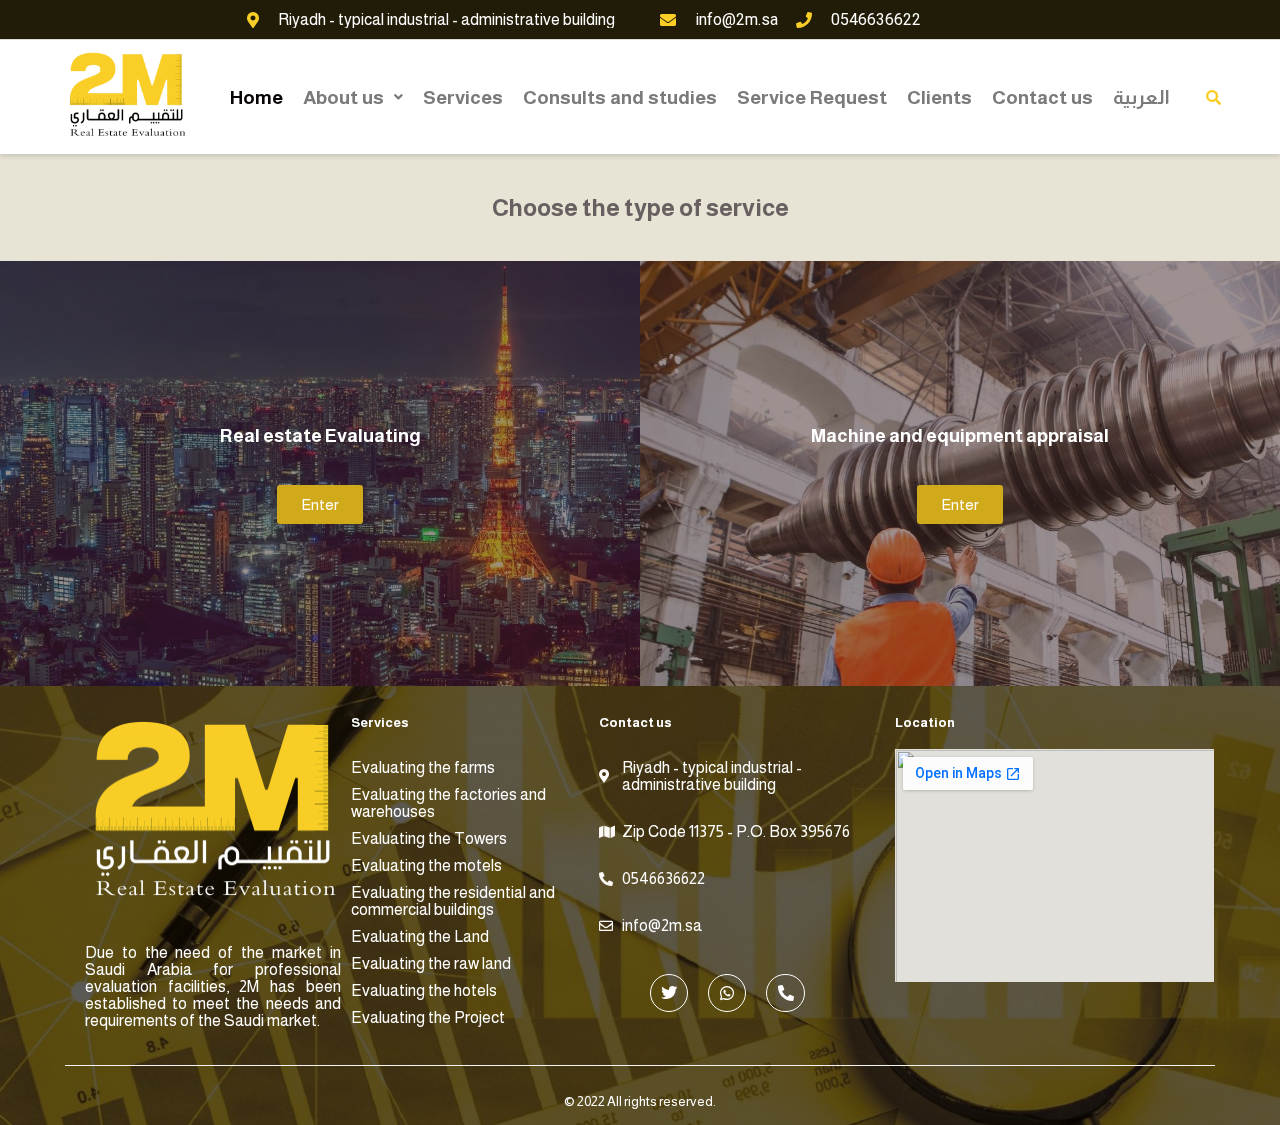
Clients (939, 97)
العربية (1141, 97)
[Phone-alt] (785, 993)
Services (463, 97)
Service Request (812, 97)
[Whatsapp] (727, 993)
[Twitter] (669, 993)
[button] (353, 97)
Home (256, 97)
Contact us (1042, 97)
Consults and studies (620, 97)
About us (343, 97)
